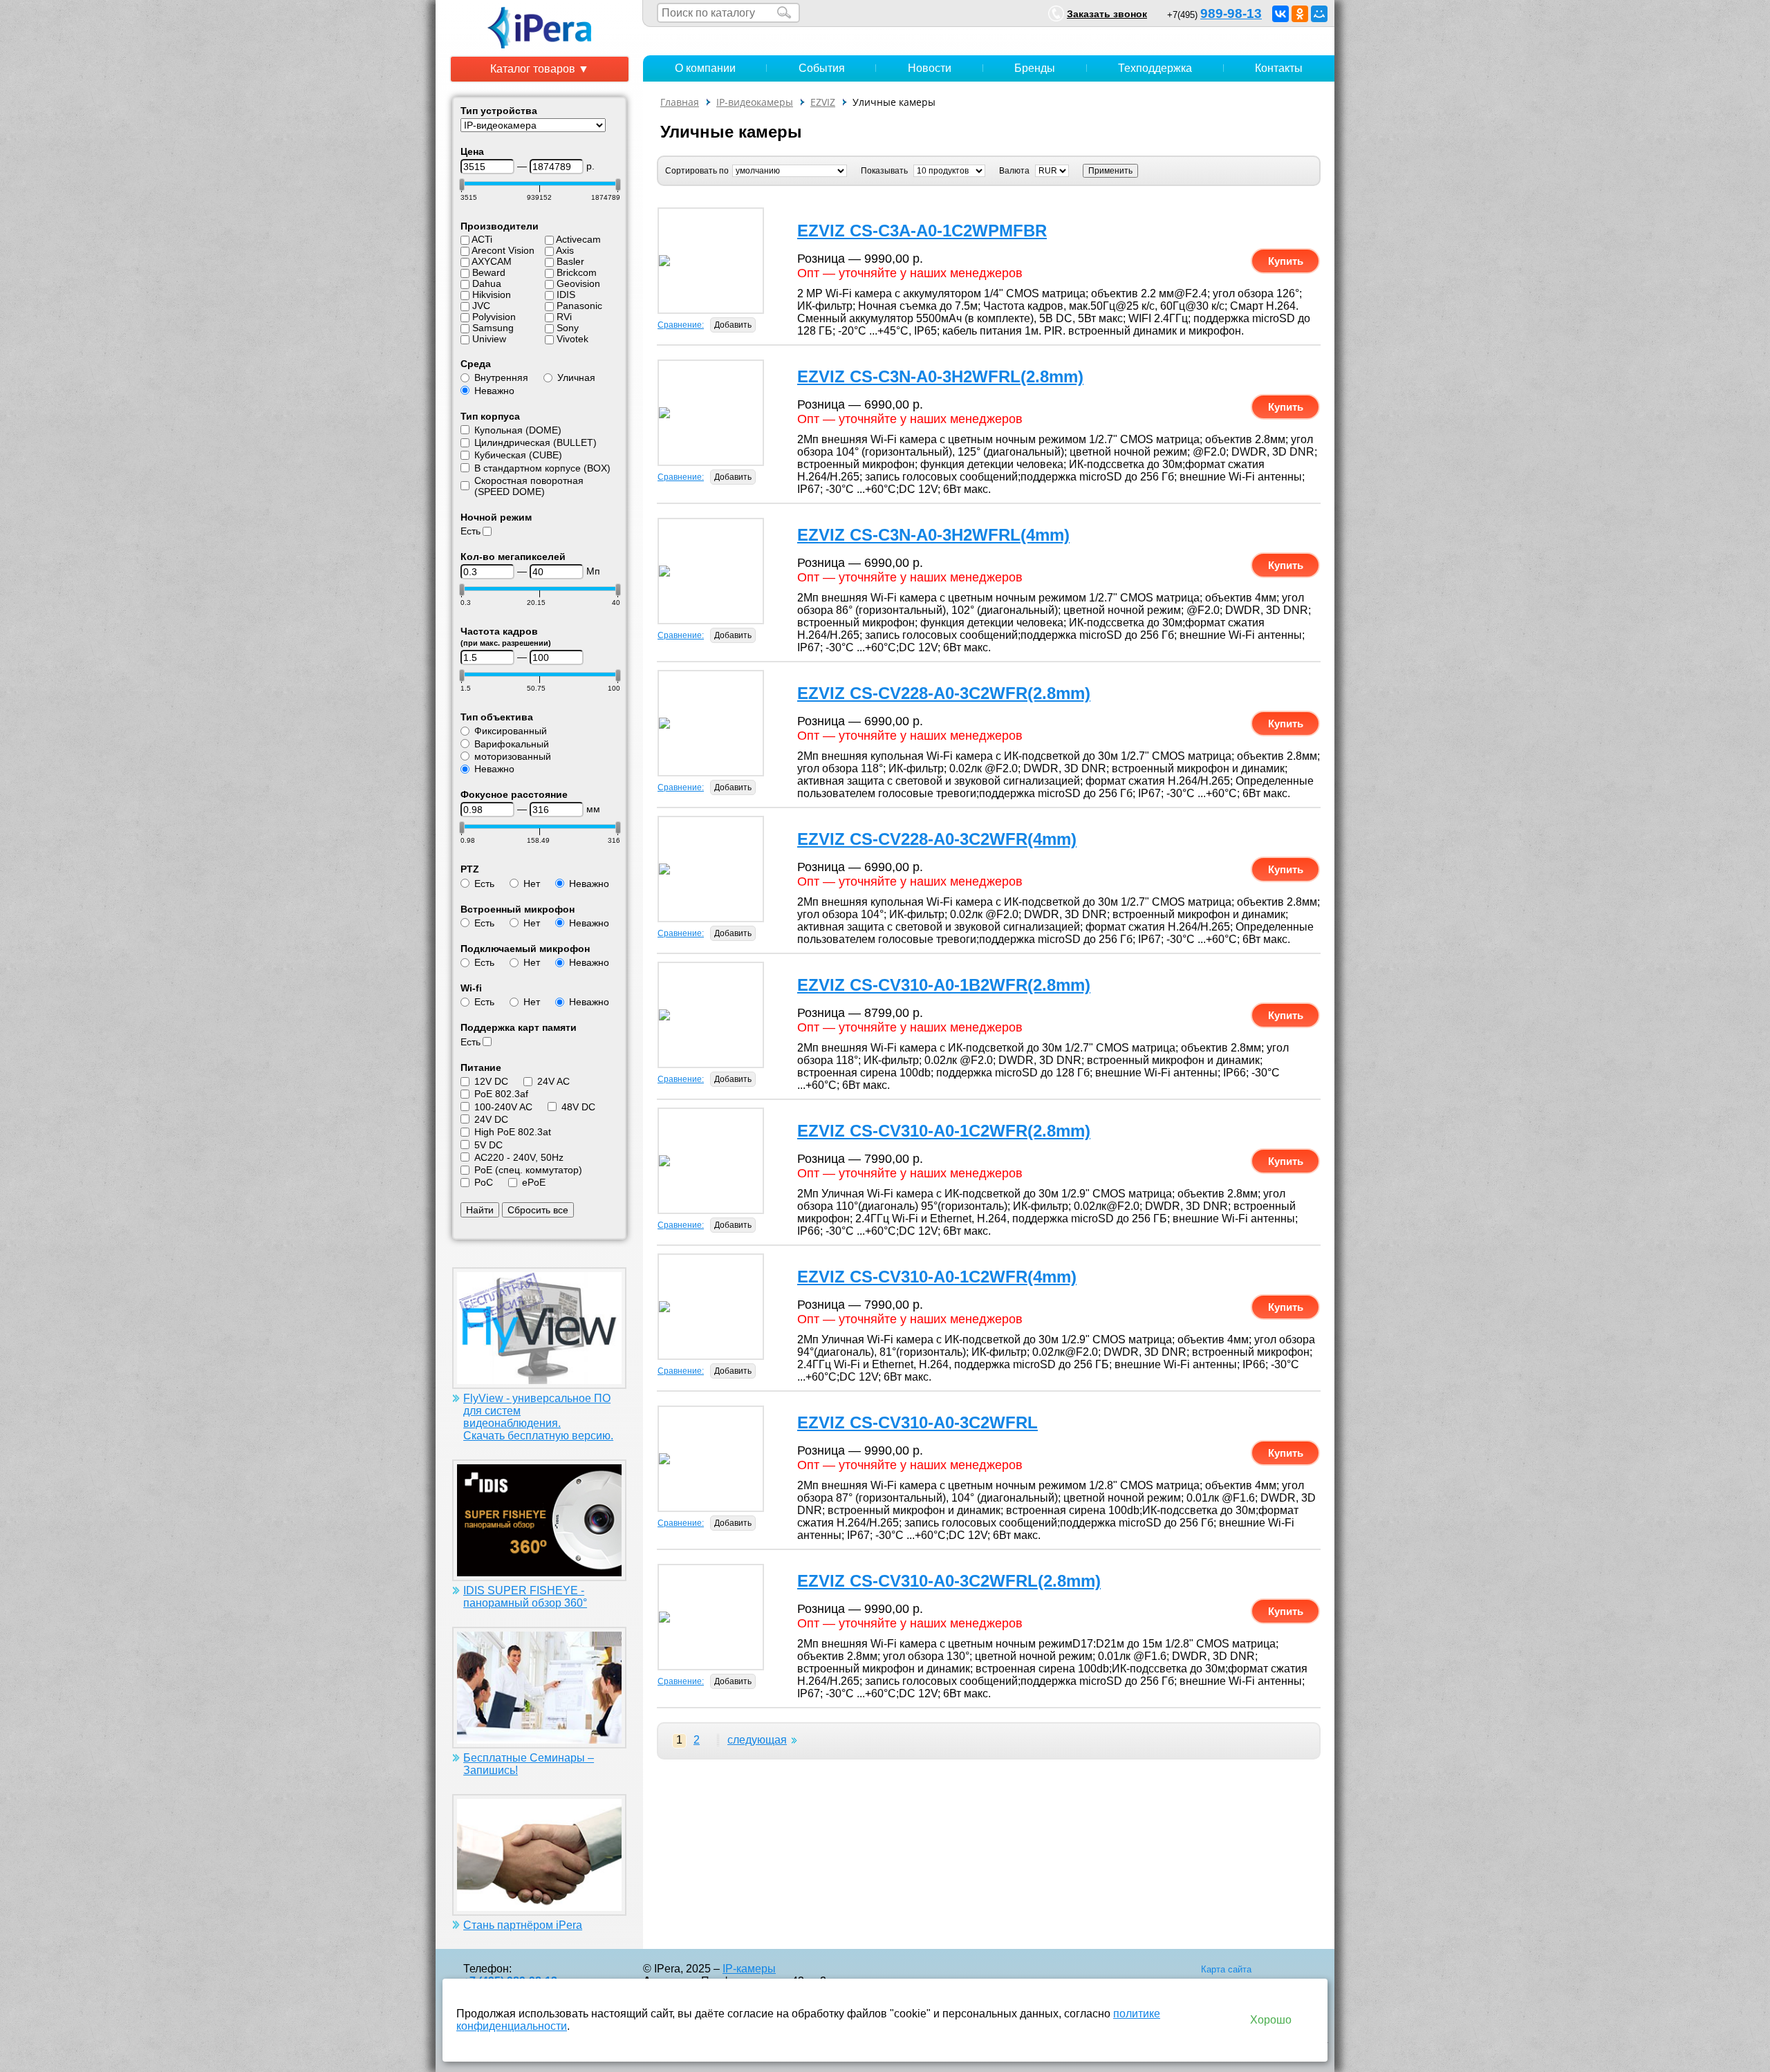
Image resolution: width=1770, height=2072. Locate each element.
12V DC (491, 1081)
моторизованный (513, 756)
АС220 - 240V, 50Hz (519, 1157)
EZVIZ (823, 102)
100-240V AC (503, 1107)
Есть (471, 531)
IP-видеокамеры (755, 102)
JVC (481, 306)
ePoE (534, 1182)
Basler (570, 261)
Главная (680, 102)
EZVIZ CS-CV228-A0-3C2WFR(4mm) (937, 839)
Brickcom (577, 272)
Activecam (578, 239)
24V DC (491, 1119)
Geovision (578, 283)
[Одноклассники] (1300, 14)
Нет (532, 884)
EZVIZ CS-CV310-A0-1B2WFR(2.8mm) (944, 985)
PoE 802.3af (501, 1094)
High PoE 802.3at (513, 1132)
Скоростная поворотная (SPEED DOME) (529, 486)
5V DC (488, 1145)
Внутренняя (501, 377)
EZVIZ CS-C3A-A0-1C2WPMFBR (922, 231)
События (822, 68)
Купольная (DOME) (518, 430)
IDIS (566, 295)
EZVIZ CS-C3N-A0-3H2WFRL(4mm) (933, 535)
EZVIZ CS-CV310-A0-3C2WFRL (917, 1422)
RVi (564, 317)
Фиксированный (511, 731)
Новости (930, 68)
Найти (480, 1210)
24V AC (553, 1081)
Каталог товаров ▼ (540, 69)
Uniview (489, 339)
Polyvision (494, 317)
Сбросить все (538, 1210)
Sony (568, 328)
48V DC (578, 1107)
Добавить (733, 325)
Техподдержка (1155, 68)
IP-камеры (749, 1969)
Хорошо (1271, 2020)
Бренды (1035, 68)
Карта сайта (1226, 1969)
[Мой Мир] (1319, 14)
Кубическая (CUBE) (518, 455)
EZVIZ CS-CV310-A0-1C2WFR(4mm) (937, 1277)
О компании (705, 68)
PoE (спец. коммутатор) (528, 1170)
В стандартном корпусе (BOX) (542, 468)
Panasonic (579, 306)
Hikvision (492, 295)
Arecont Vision (503, 250)
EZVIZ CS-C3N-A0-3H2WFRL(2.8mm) (940, 376)
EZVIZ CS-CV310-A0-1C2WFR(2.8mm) (944, 1131)
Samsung (493, 328)
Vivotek (572, 339)
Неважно (494, 391)
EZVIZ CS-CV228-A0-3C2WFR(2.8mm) (944, 693)
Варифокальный (512, 744)
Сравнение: (681, 325)
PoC (484, 1182)
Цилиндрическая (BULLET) (535, 442)
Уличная (576, 377)
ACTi (482, 239)
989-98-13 (1231, 13)
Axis (565, 250)
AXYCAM (492, 261)
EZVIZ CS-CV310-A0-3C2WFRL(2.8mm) (949, 1581)
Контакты (1279, 68)
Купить (1286, 261)
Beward (489, 272)
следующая (757, 1740)
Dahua (487, 283)
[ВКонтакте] (1280, 14)
